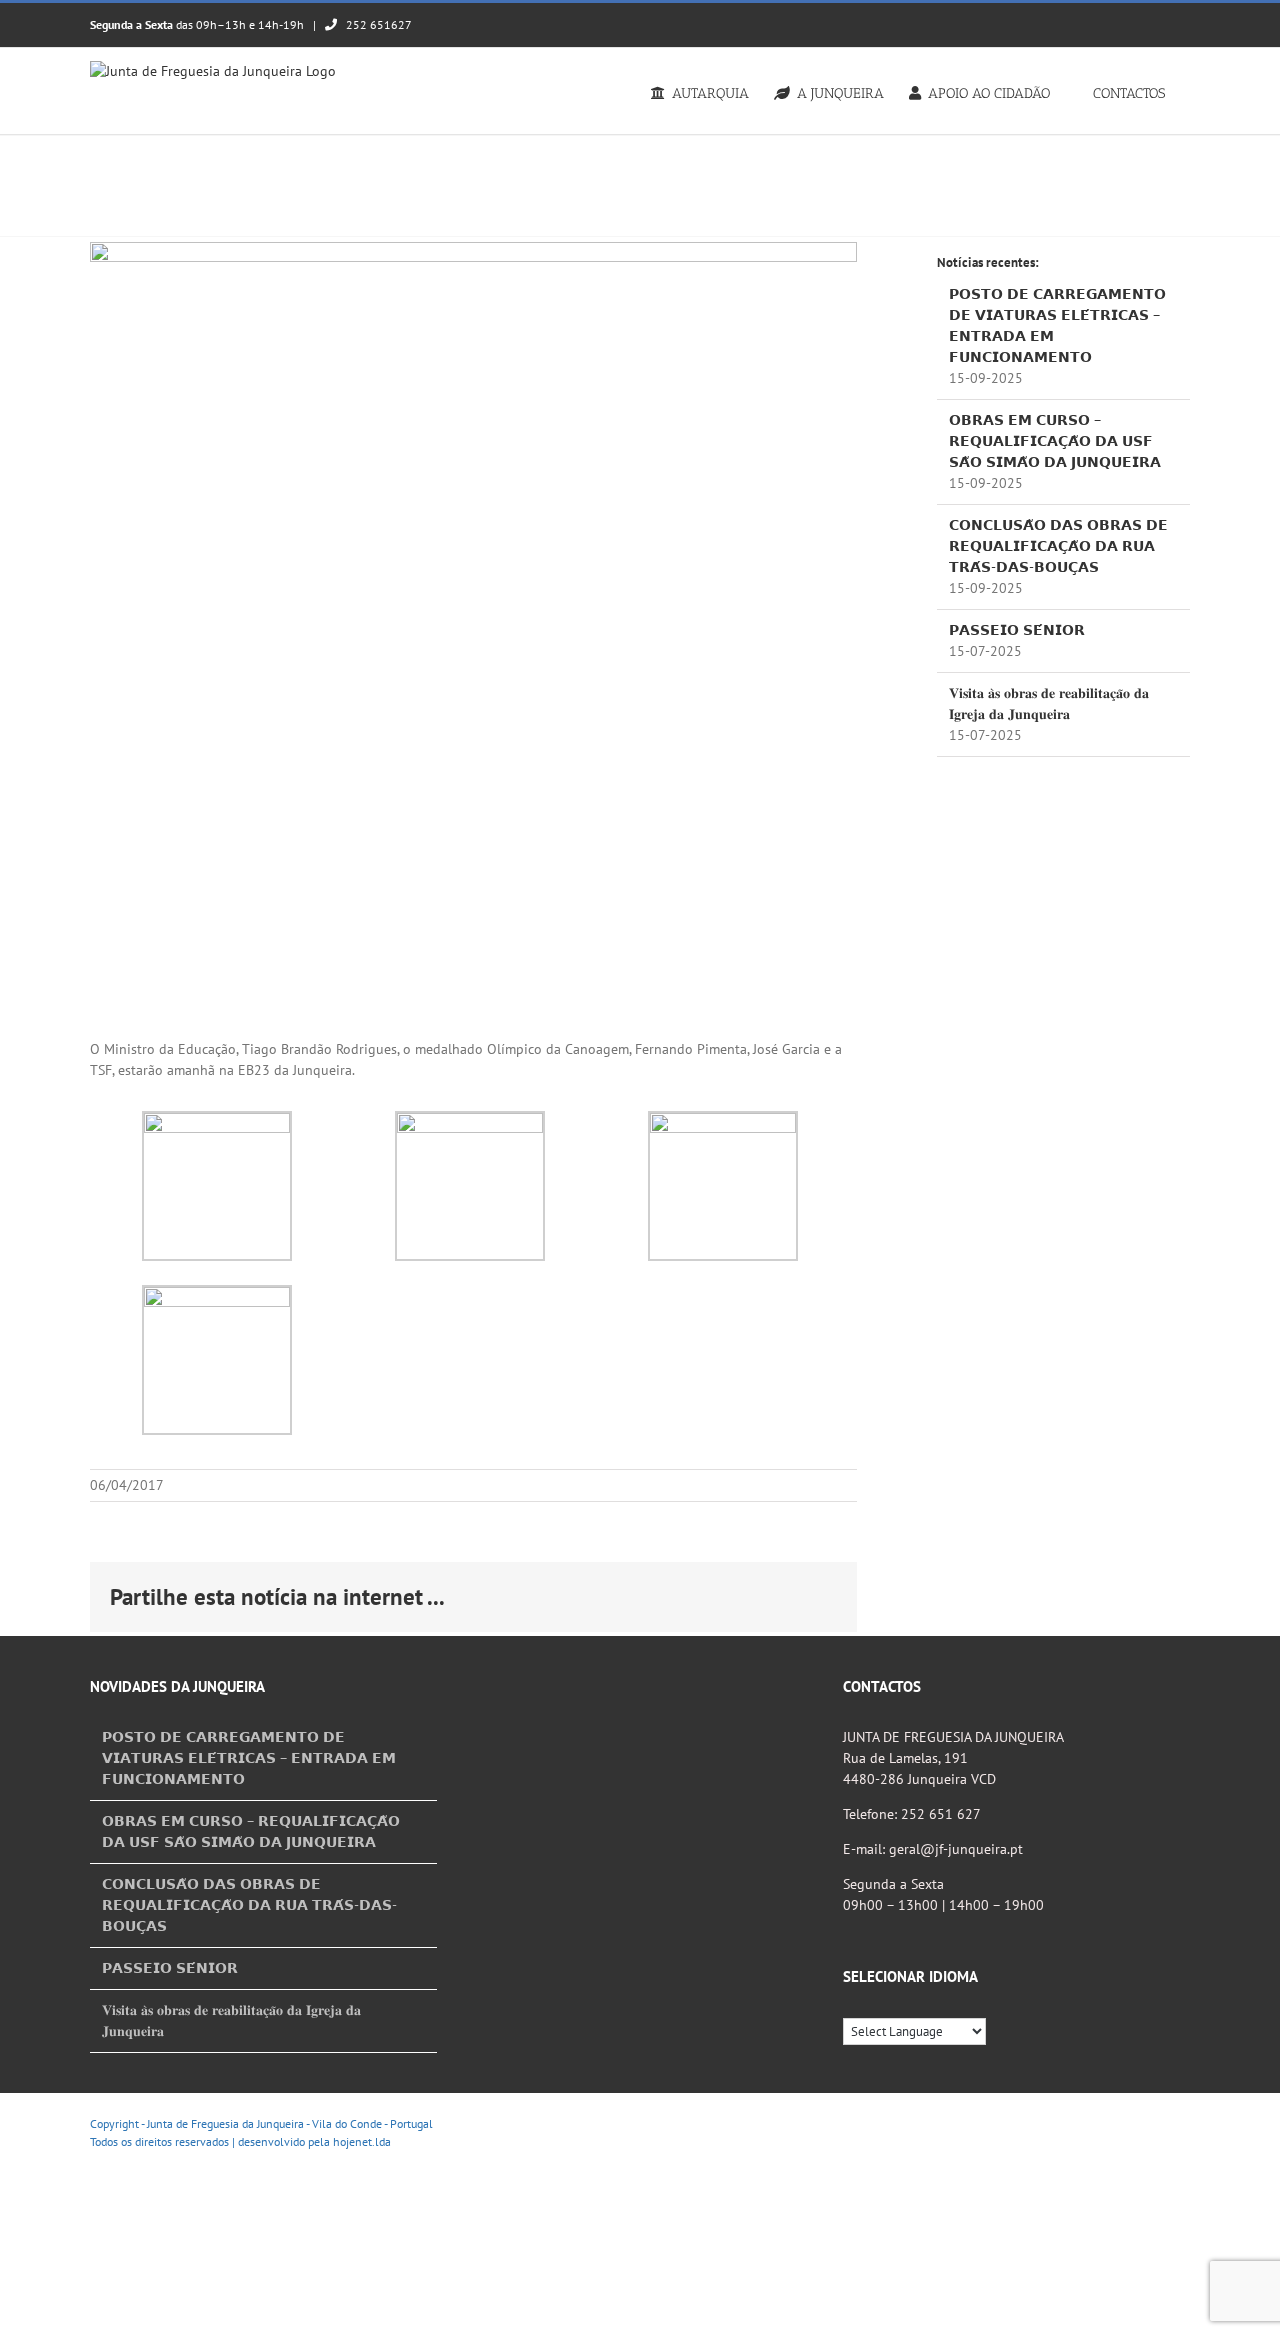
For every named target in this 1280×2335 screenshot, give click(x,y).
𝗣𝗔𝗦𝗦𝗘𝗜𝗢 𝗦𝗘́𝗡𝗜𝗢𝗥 (1017, 630)
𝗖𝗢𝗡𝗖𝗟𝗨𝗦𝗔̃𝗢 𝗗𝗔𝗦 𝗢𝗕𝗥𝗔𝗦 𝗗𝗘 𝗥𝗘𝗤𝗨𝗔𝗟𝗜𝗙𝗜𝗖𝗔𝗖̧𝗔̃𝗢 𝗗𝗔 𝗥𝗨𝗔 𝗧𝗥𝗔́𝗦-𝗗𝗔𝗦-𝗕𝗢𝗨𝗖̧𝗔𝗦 (1058, 546)
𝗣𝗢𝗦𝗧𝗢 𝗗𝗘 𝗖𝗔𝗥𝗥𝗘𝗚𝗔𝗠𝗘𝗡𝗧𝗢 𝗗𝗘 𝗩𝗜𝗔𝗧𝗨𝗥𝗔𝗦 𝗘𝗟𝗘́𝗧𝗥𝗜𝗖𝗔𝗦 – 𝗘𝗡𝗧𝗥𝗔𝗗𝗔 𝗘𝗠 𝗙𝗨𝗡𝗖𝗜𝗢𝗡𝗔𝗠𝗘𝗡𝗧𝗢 (249, 1758)
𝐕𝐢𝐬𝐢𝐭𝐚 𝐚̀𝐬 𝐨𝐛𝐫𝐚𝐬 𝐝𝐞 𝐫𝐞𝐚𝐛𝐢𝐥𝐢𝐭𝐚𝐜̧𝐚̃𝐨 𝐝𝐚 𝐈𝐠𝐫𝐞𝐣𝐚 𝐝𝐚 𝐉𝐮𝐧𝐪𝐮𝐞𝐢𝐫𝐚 (231, 2020)
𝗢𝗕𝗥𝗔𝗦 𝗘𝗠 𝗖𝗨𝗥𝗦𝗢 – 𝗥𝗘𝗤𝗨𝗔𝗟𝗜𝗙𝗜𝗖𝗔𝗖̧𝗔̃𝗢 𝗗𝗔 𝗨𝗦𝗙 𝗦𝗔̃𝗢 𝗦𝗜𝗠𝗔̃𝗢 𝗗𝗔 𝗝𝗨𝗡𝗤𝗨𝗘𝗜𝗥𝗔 (1055, 441)
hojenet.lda (362, 2141)
